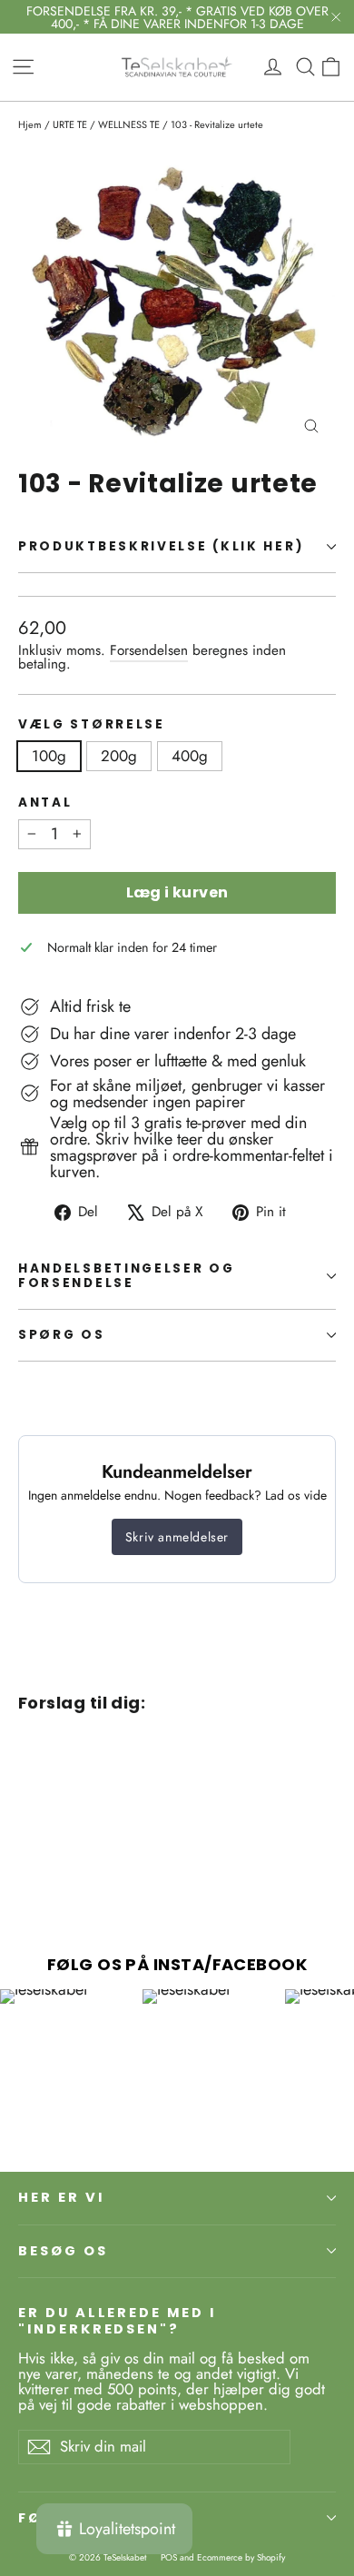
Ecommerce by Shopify (241, 2557)
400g (190, 756)
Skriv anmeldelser (177, 1537)
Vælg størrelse (92, 725)
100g (49, 756)
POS (169, 2557)
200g (119, 756)
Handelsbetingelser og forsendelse (127, 1276)
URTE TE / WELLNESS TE (106, 124)
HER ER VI (61, 2197)
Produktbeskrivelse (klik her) (161, 546)
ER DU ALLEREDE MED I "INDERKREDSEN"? (117, 2320)
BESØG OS (63, 2251)
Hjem (30, 124)
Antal (45, 803)
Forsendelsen (149, 650)
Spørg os (62, 1335)
